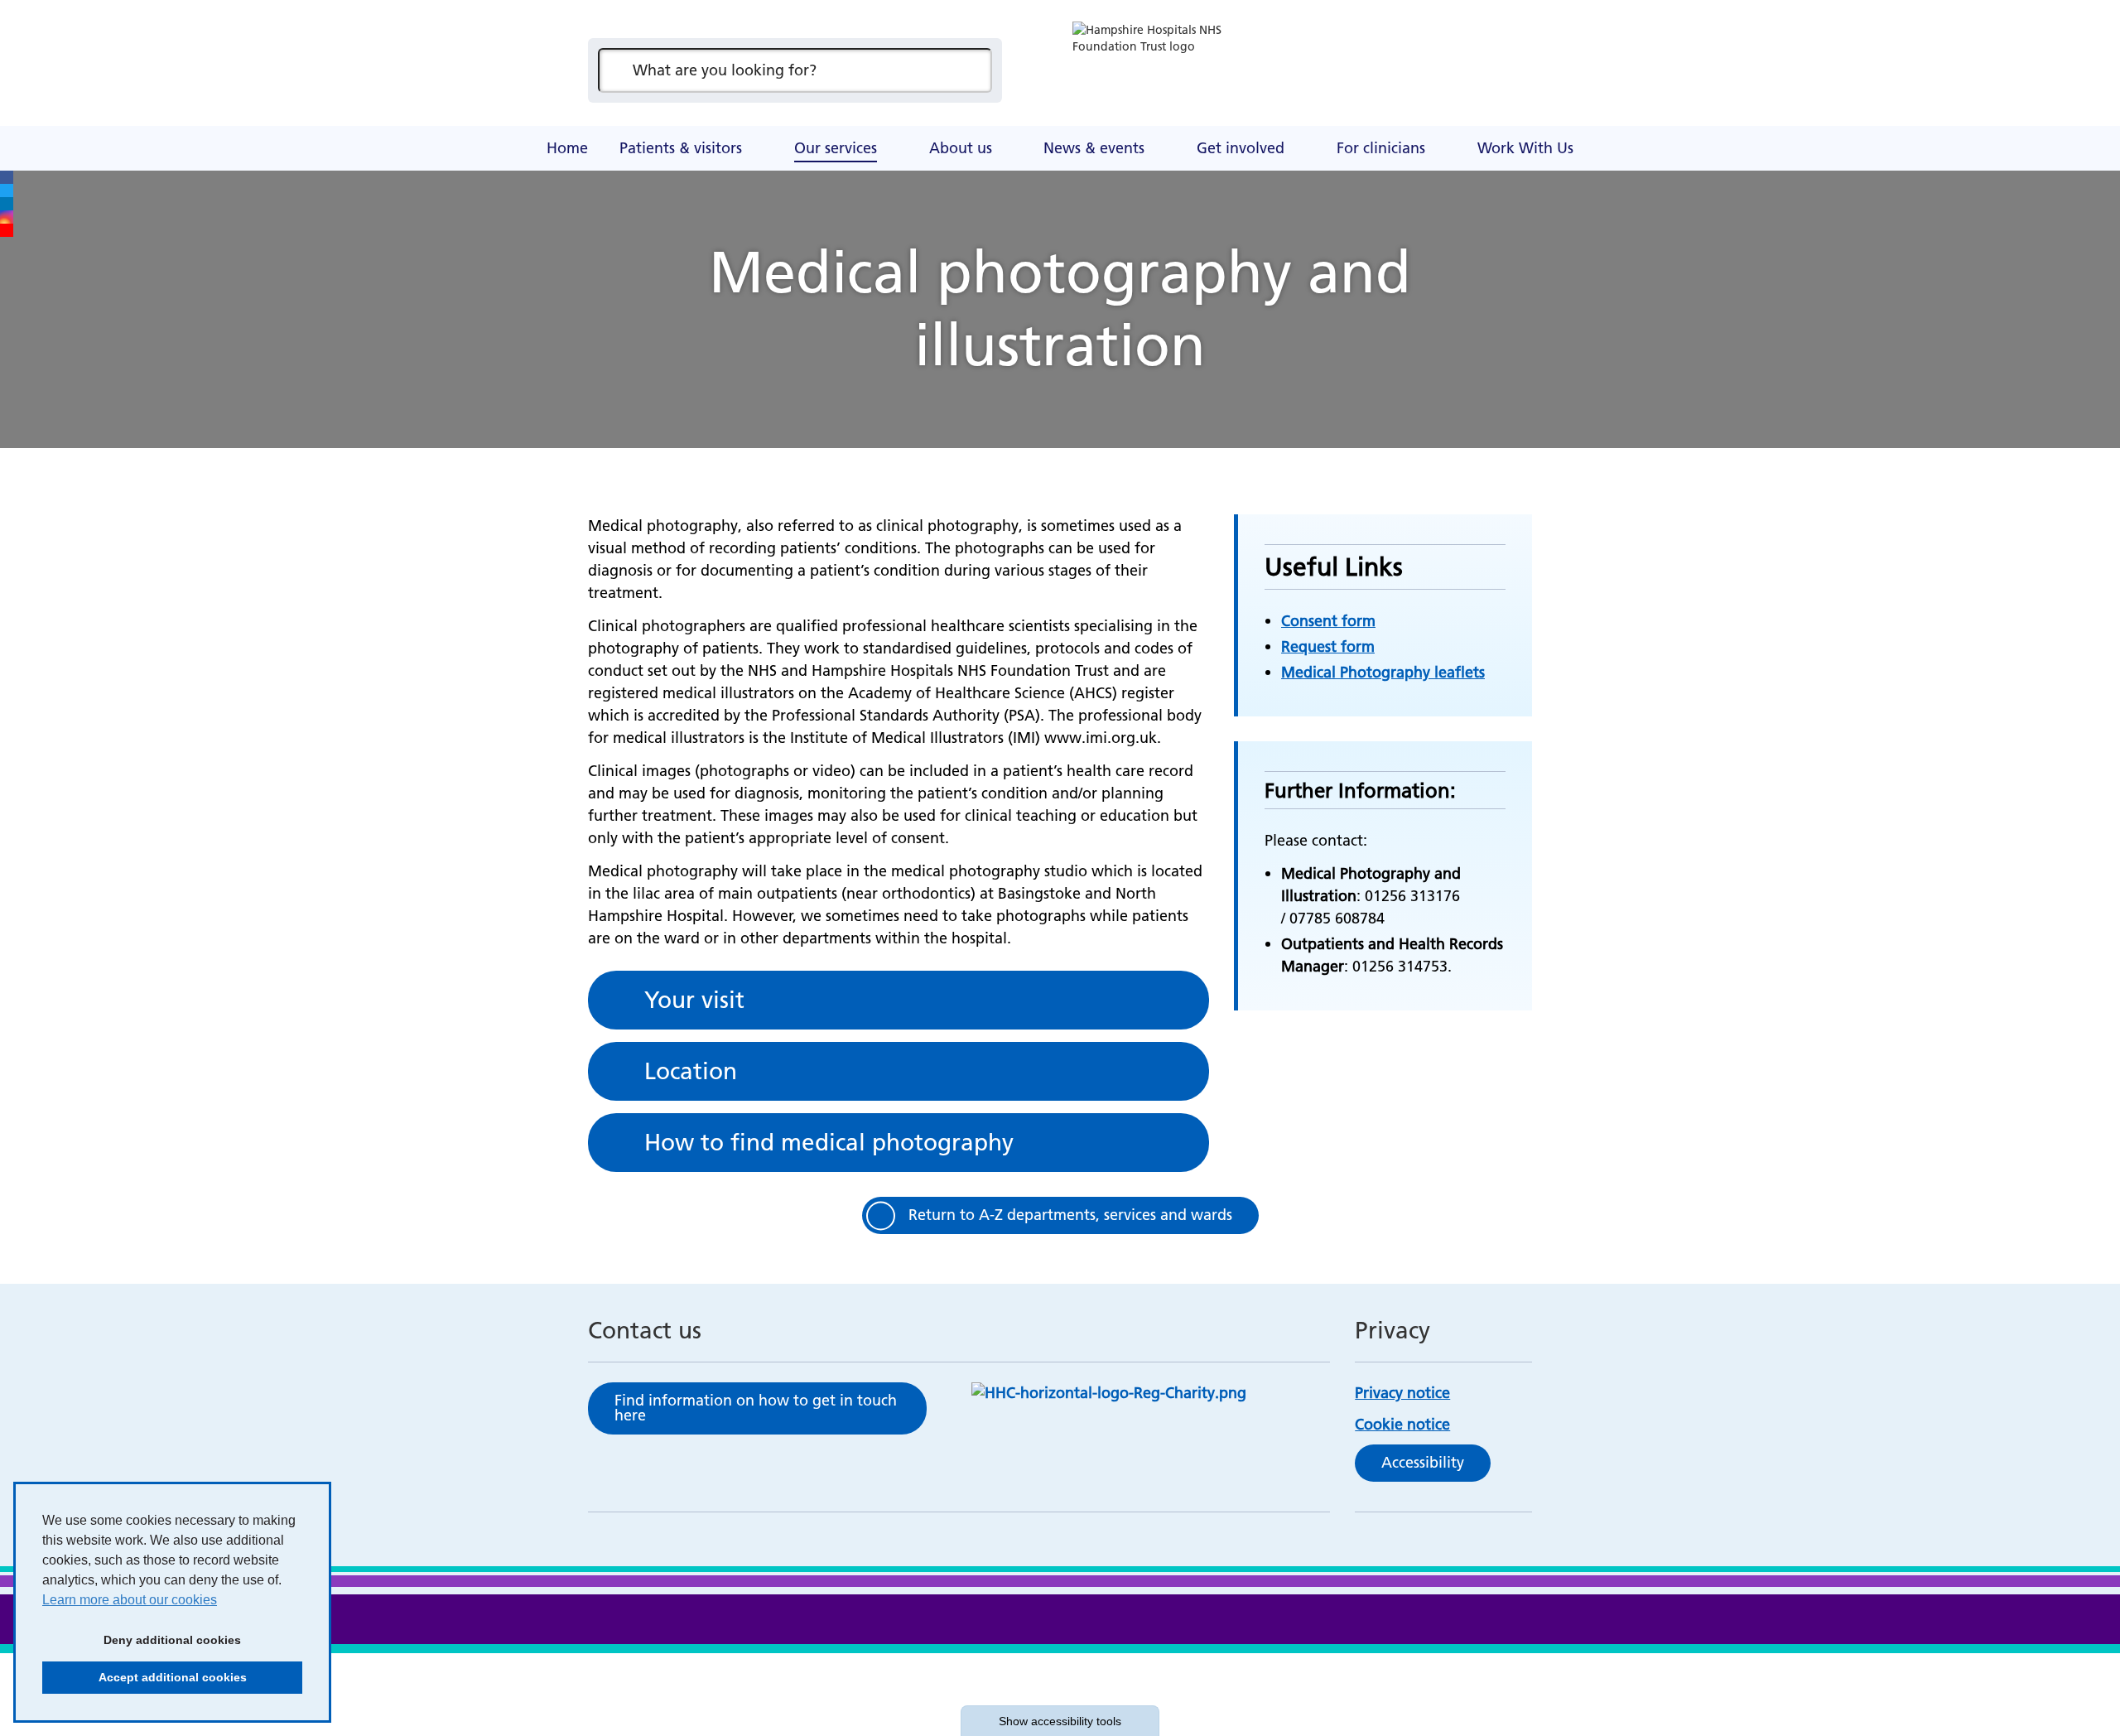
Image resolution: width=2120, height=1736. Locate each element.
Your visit (694, 1000)
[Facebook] (7, 177)
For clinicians (1381, 148)
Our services (836, 148)
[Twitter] (7, 190)
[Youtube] (7, 230)
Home (567, 148)
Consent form (1328, 621)
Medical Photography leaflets (1383, 672)
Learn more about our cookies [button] (130, 1600)
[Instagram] (7, 217)
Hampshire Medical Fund (911, 128)
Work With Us (1525, 148)
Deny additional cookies (142, 1640)
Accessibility (1423, 1462)
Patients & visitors (681, 148)
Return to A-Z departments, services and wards (1070, 1215)
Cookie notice (1402, 1424)
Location (691, 1071)
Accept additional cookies (145, 1677)
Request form (1328, 646)
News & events (1094, 148)
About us (961, 148)
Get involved (1241, 148)
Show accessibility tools (1060, 1721)
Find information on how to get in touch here (756, 1408)
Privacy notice (1402, 1393)
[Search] (971, 70)
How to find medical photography (829, 1142)
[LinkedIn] (7, 204)
